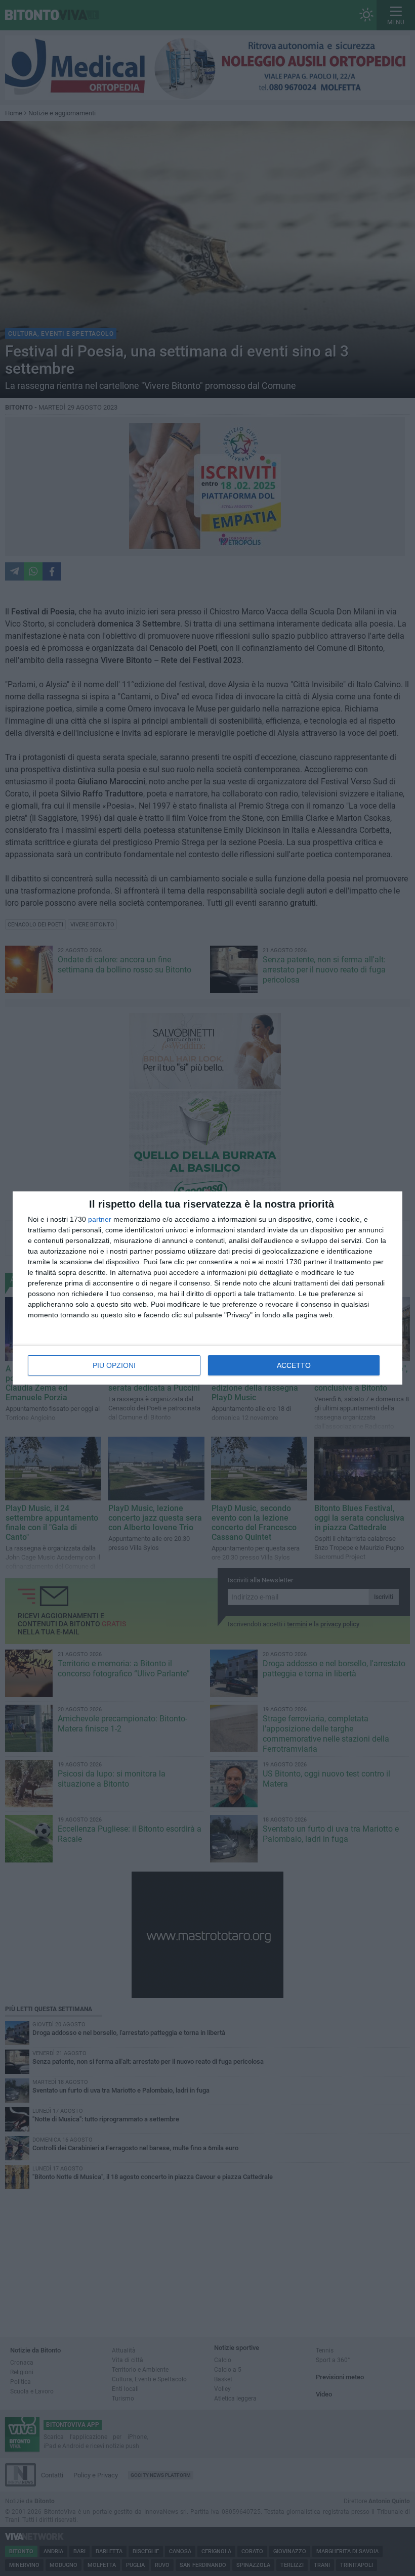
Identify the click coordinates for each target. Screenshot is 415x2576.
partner (100, 1219)
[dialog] (207, 1288)
